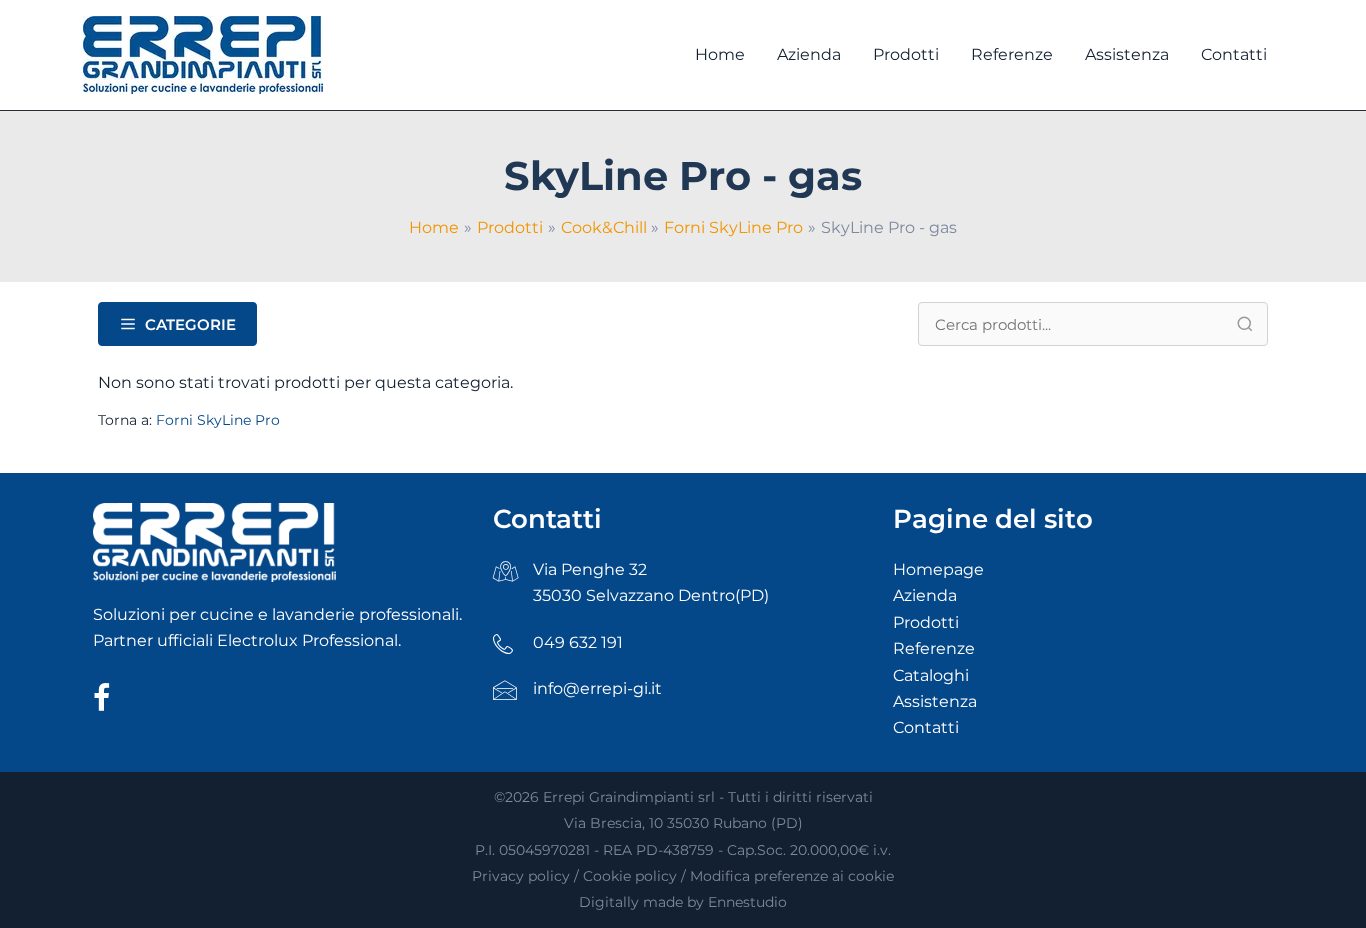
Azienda (925, 595)
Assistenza (935, 701)
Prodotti (926, 622)
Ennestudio (747, 902)
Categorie (190, 324)
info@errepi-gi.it (597, 688)
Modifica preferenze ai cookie (792, 876)
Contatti (926, 727)
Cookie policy (630, 876)
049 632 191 (578, 642)
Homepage (938, 569)
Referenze (934, 648)
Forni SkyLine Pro (218, 420)
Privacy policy (521, 876)
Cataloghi (931, 675)
